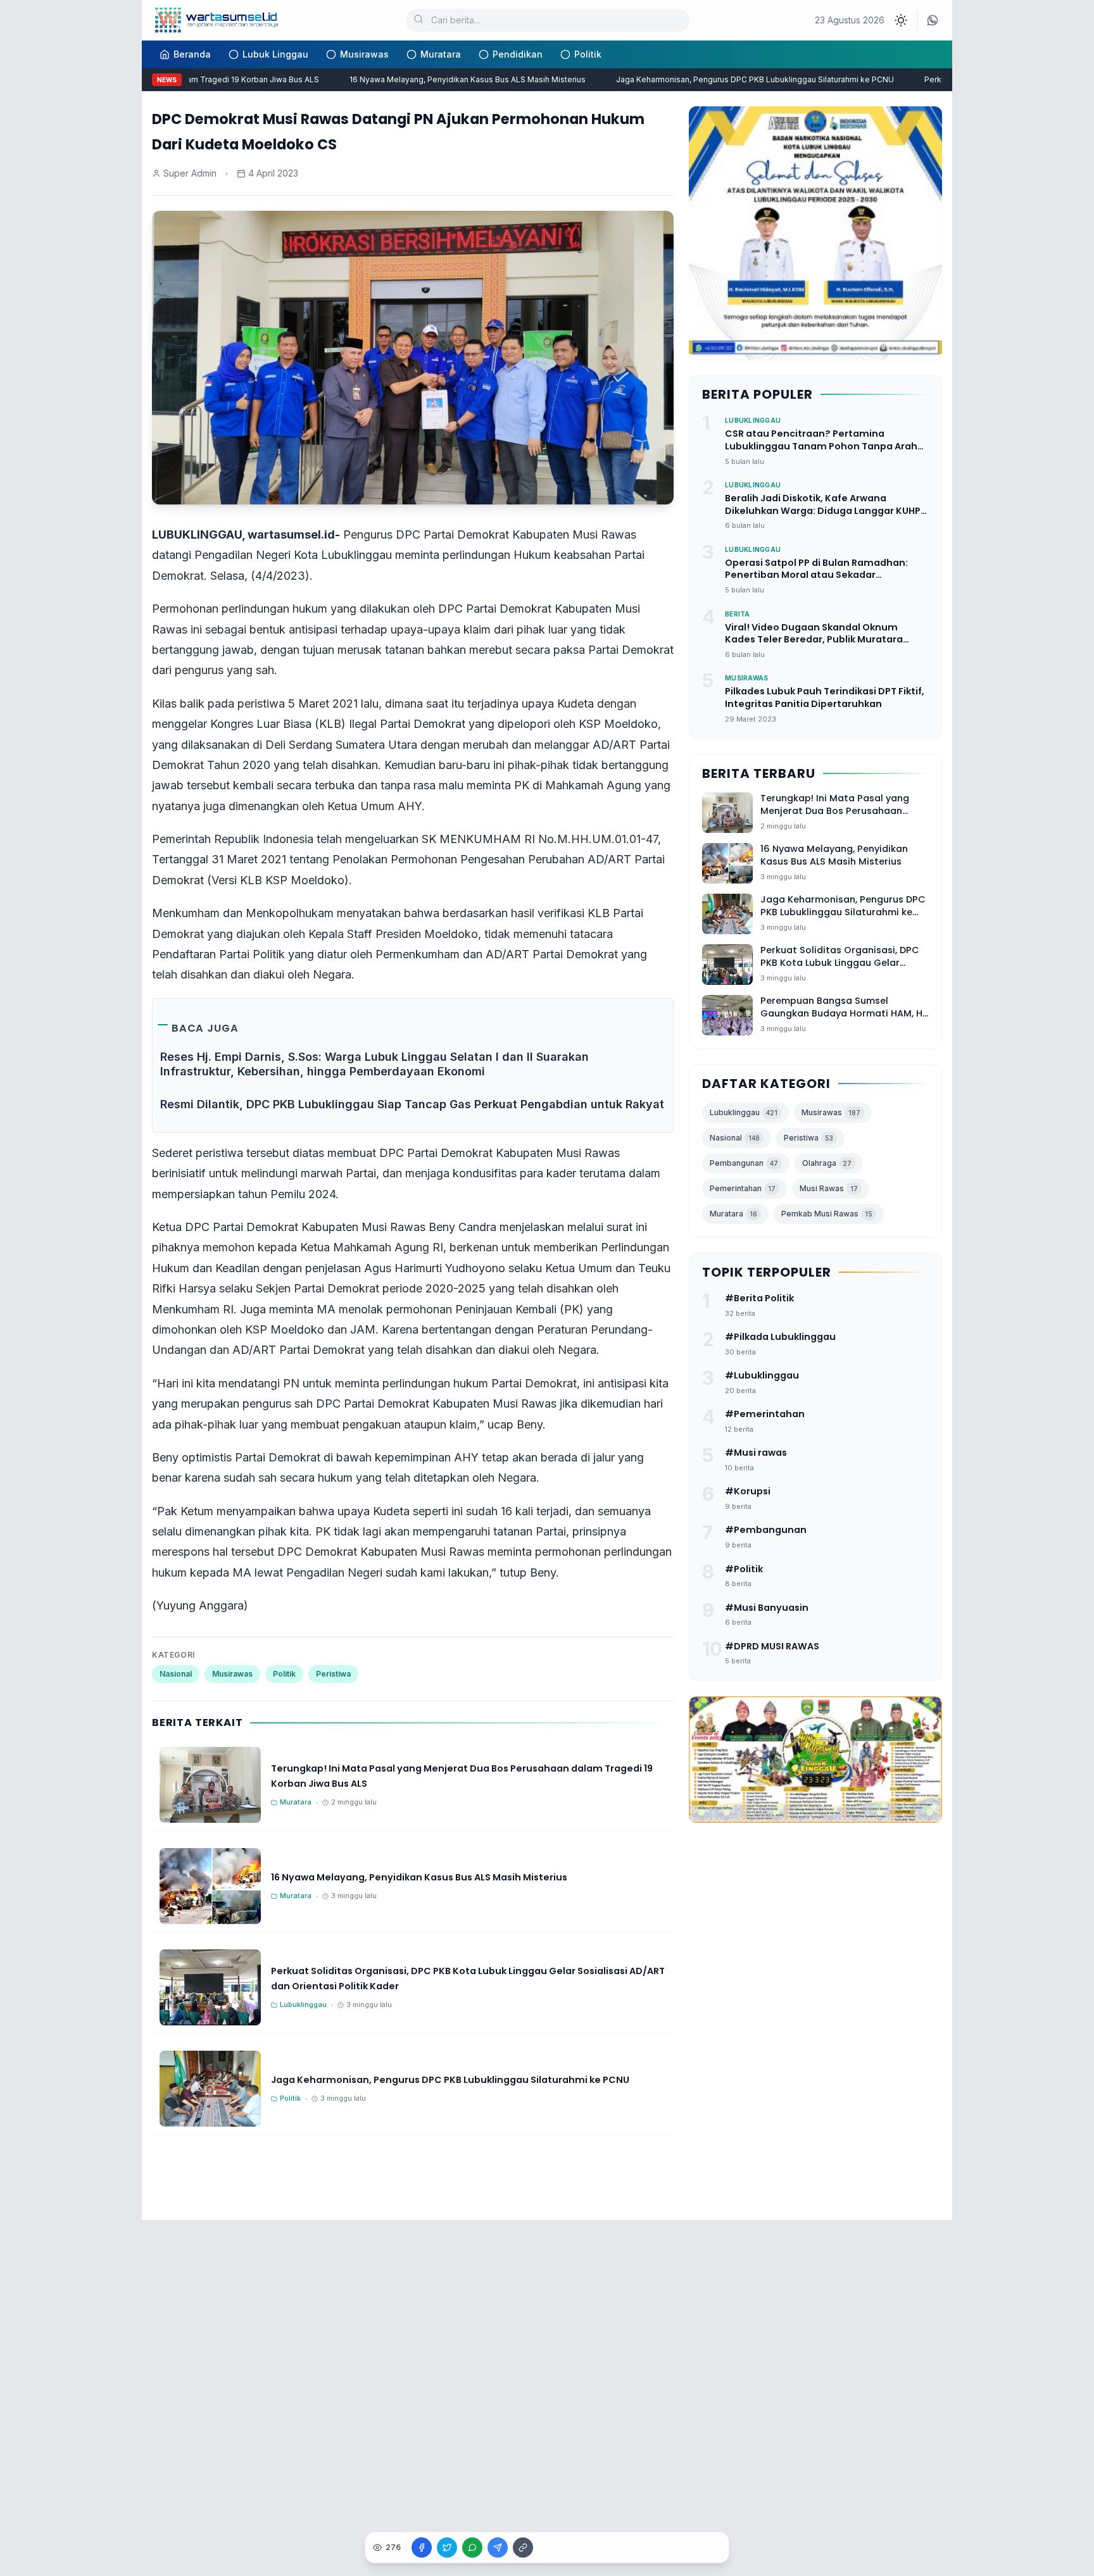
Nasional (176, 1674)
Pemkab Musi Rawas (827, 1214)
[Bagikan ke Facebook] (422, 2548)
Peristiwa (333, 1674)
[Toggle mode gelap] (901, 20)
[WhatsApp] (933, 20)
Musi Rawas (829, 1188)
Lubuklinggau (744, 1112)
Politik (588, 54)
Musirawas (364, 54)
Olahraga (827, 1163)
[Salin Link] (523, 2548)
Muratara (441, 54)
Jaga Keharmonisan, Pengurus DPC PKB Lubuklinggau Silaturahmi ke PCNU (726, 79)
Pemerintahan (743, 1188)
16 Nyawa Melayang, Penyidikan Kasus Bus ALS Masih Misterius (438, 79)
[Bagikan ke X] (447, 2548)
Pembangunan (744, 1163)
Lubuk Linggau (275, 54)
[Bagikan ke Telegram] (498, 2548)
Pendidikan (518, 54)
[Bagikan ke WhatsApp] (472, 2548)
